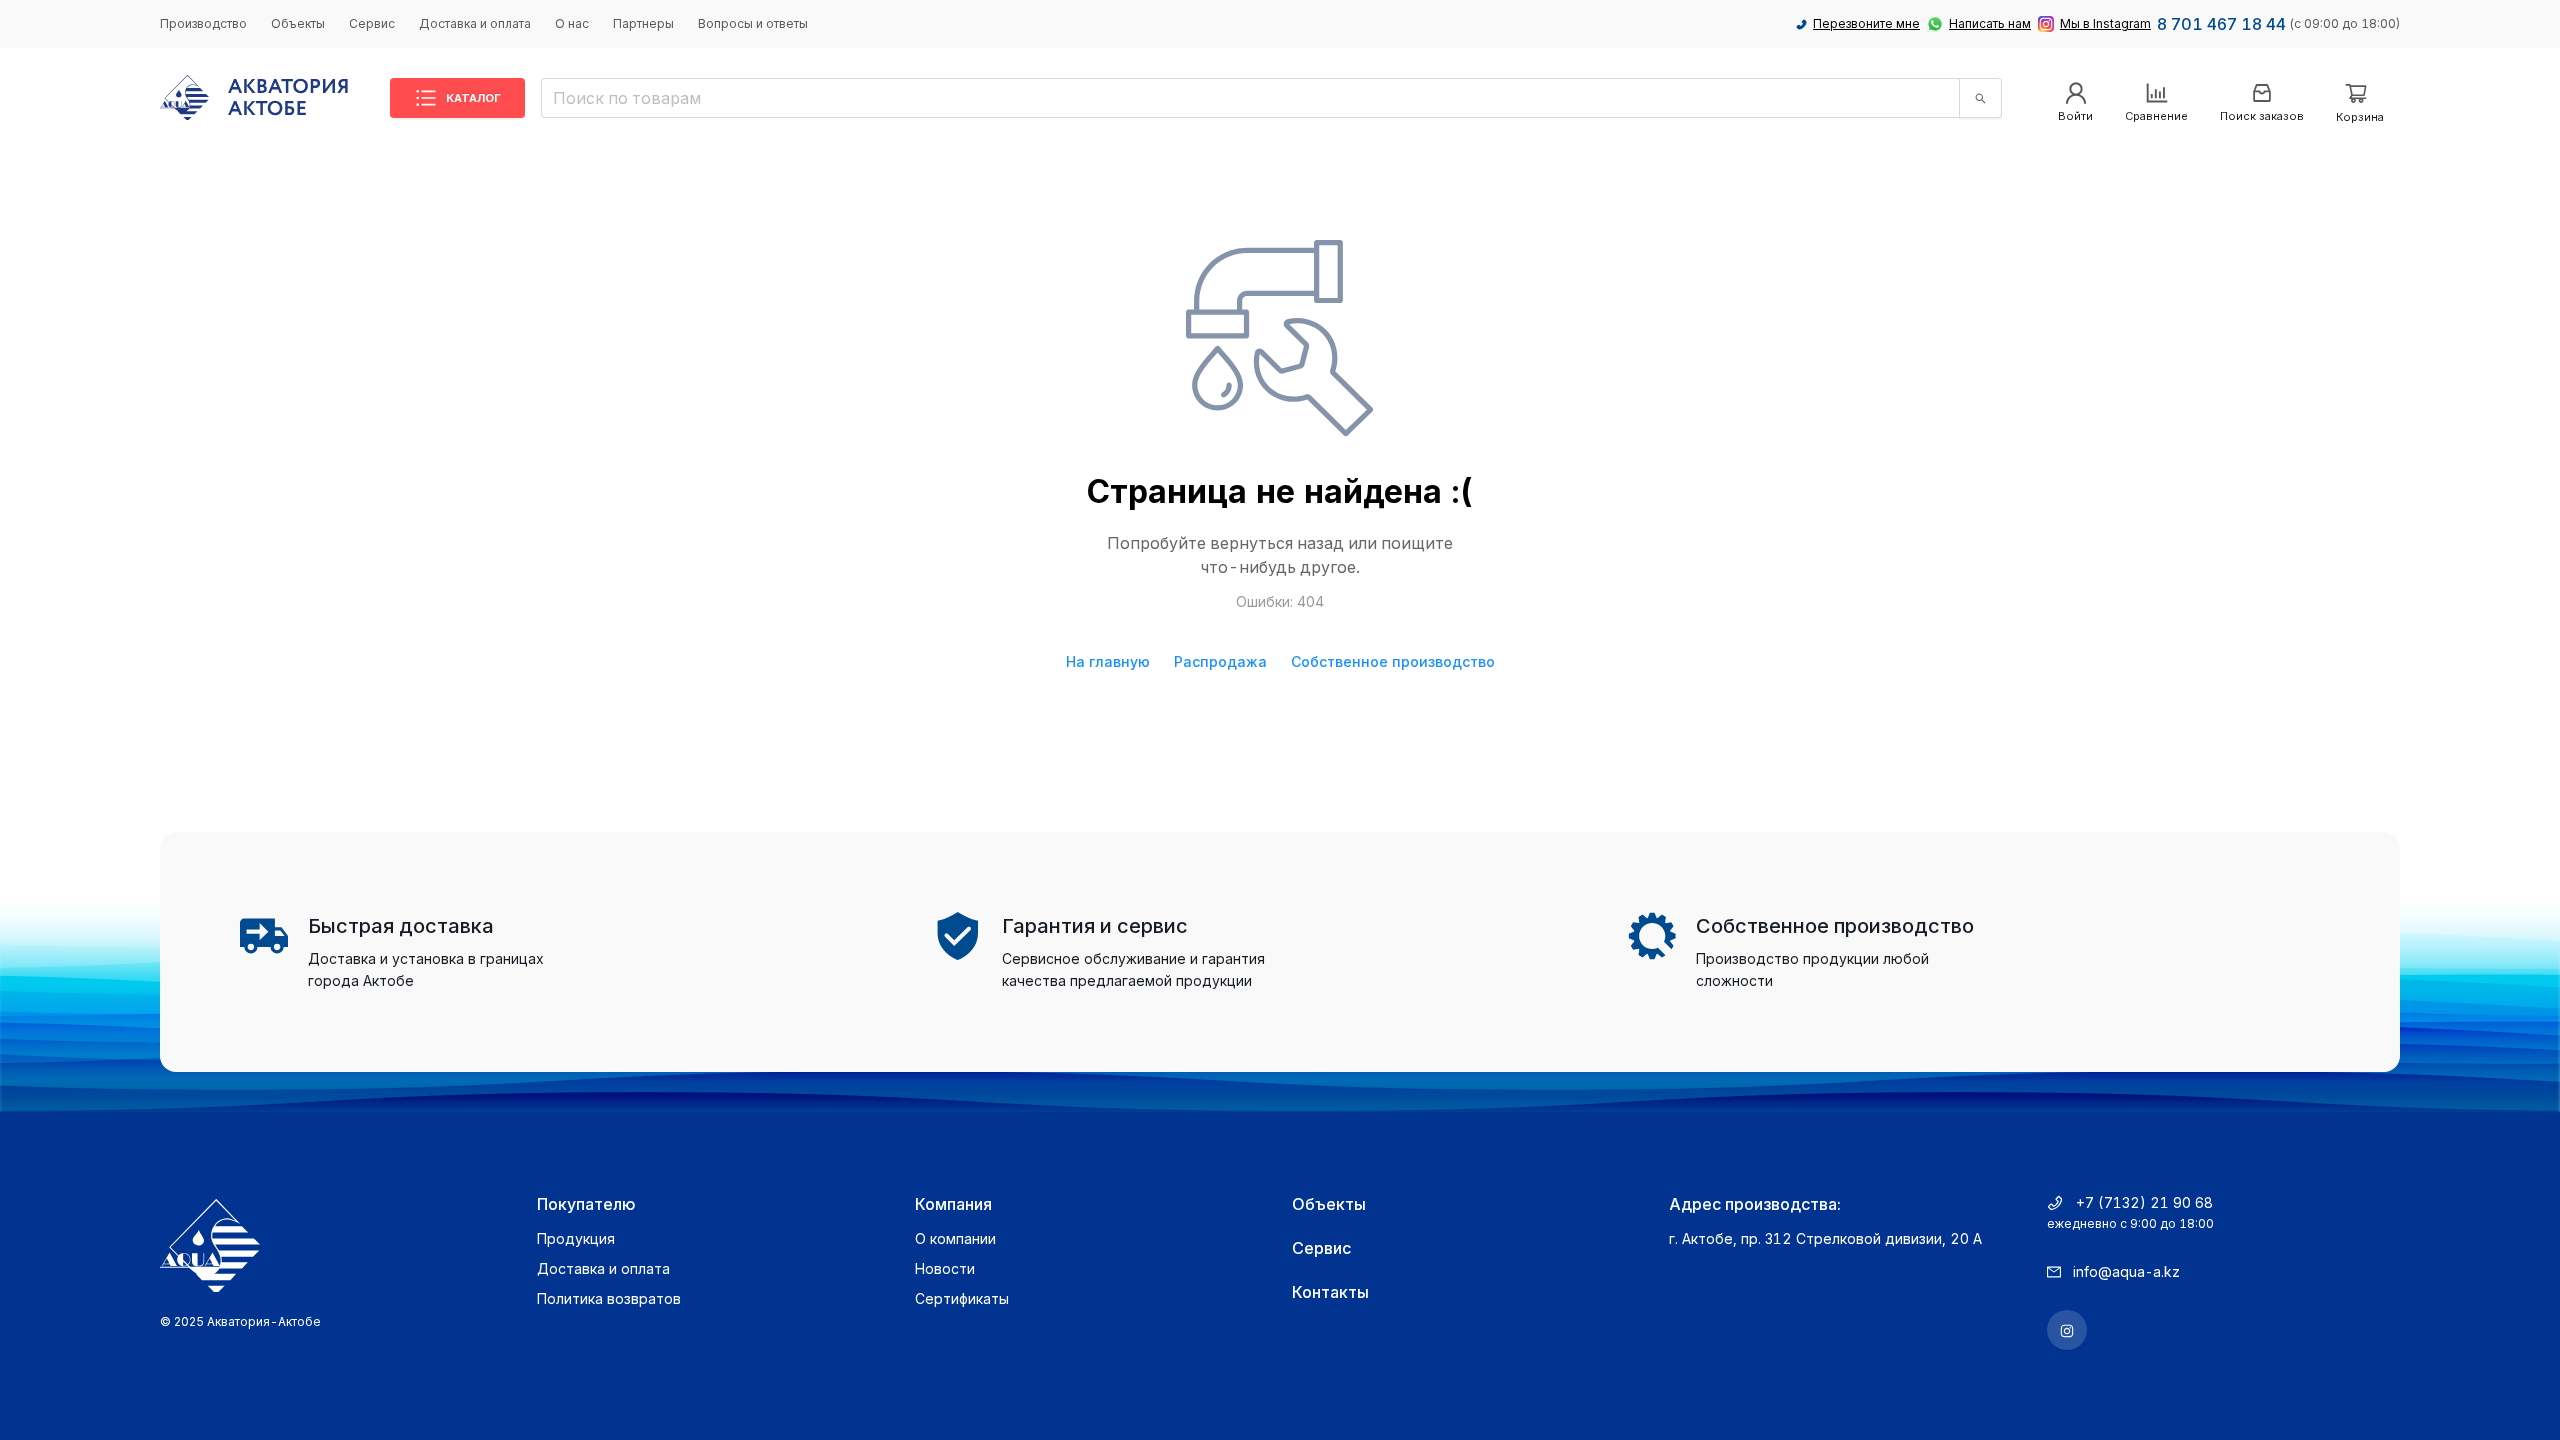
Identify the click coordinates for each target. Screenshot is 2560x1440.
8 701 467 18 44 (2221, 24)
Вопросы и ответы (753, 23)
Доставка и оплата (475, 23)
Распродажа (1220, 661)
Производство (203, 23)
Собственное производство (1393, 661)
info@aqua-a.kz (2126, 1271)
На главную (1108, 661)
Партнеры (643, 23)
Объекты (298, 23)
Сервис (372, 23)
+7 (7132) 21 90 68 (2144, 1202)
